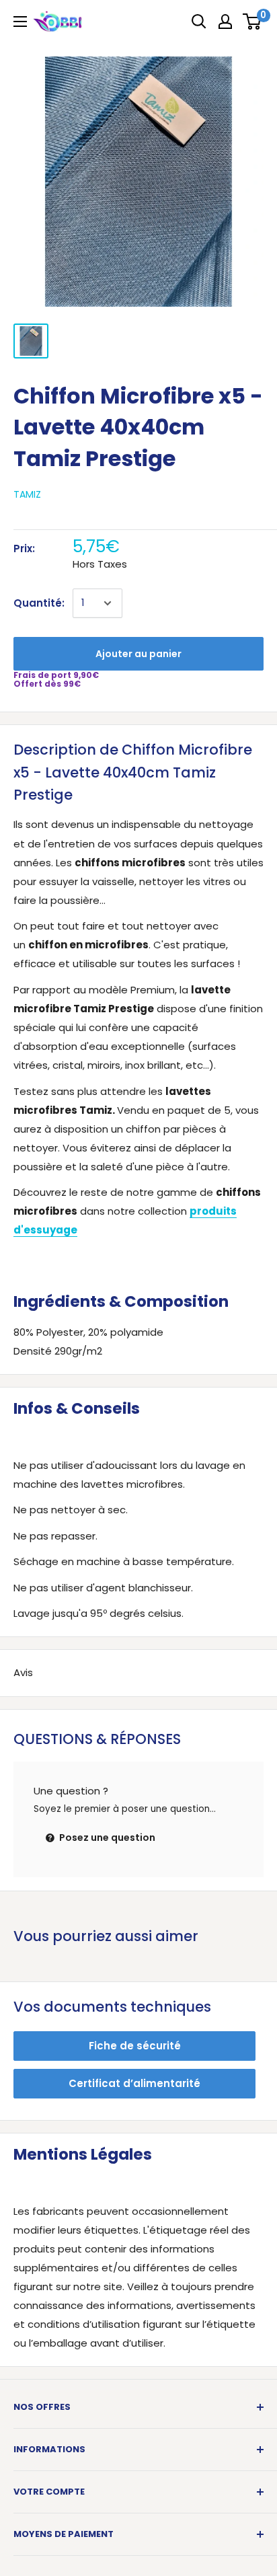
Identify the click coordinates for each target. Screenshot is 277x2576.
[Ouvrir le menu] (20, 22)
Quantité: (39, 603)
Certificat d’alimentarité (134, 2083)
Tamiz (27, 494)
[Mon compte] (225, 22)
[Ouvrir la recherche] (199, 22)
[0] (252, 22)
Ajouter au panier (138, 654)
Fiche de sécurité (135, 2046)
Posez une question (106, 1838)
